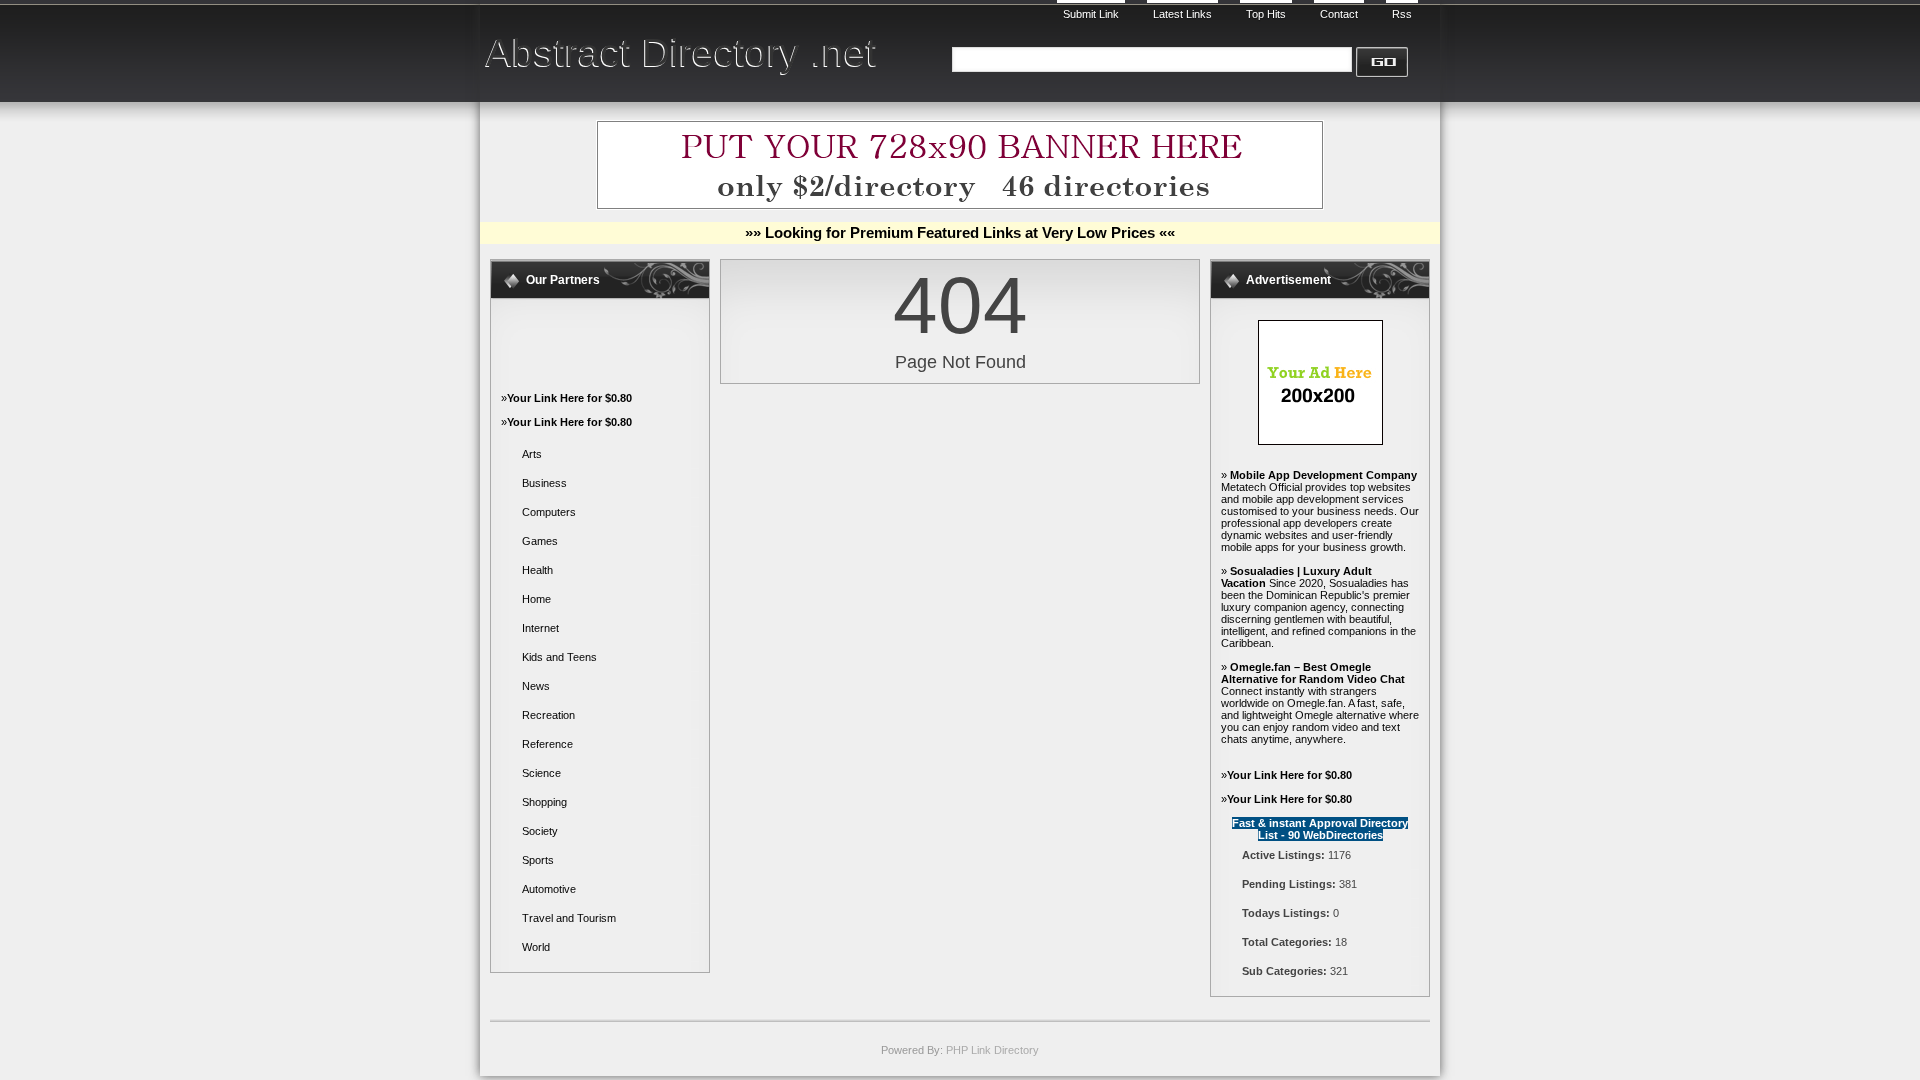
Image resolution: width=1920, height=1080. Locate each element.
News (536, 686)
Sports (538, 860)
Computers (549, 512)
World (536, 947)
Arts (532, 454)
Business (544, 483)
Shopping (544, 802)
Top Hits (1266, 14)
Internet (540, 628)
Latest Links (1182, 14)
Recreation (548, 715)
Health (537, 570)
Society (540, 831)
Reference (547, 744)
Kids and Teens (559, 657)
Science (541, 773)
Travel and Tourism (569, 918)
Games (540, 541)
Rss (1402, 14)
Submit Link (1091, 14)
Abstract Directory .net (681, 52)
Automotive (549, 889)
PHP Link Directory (992, 1050)
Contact (1339, 14)
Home (536, 599)
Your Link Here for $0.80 (569, 398)
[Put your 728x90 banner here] (960, 206)
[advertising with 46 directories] (1320, 441)
